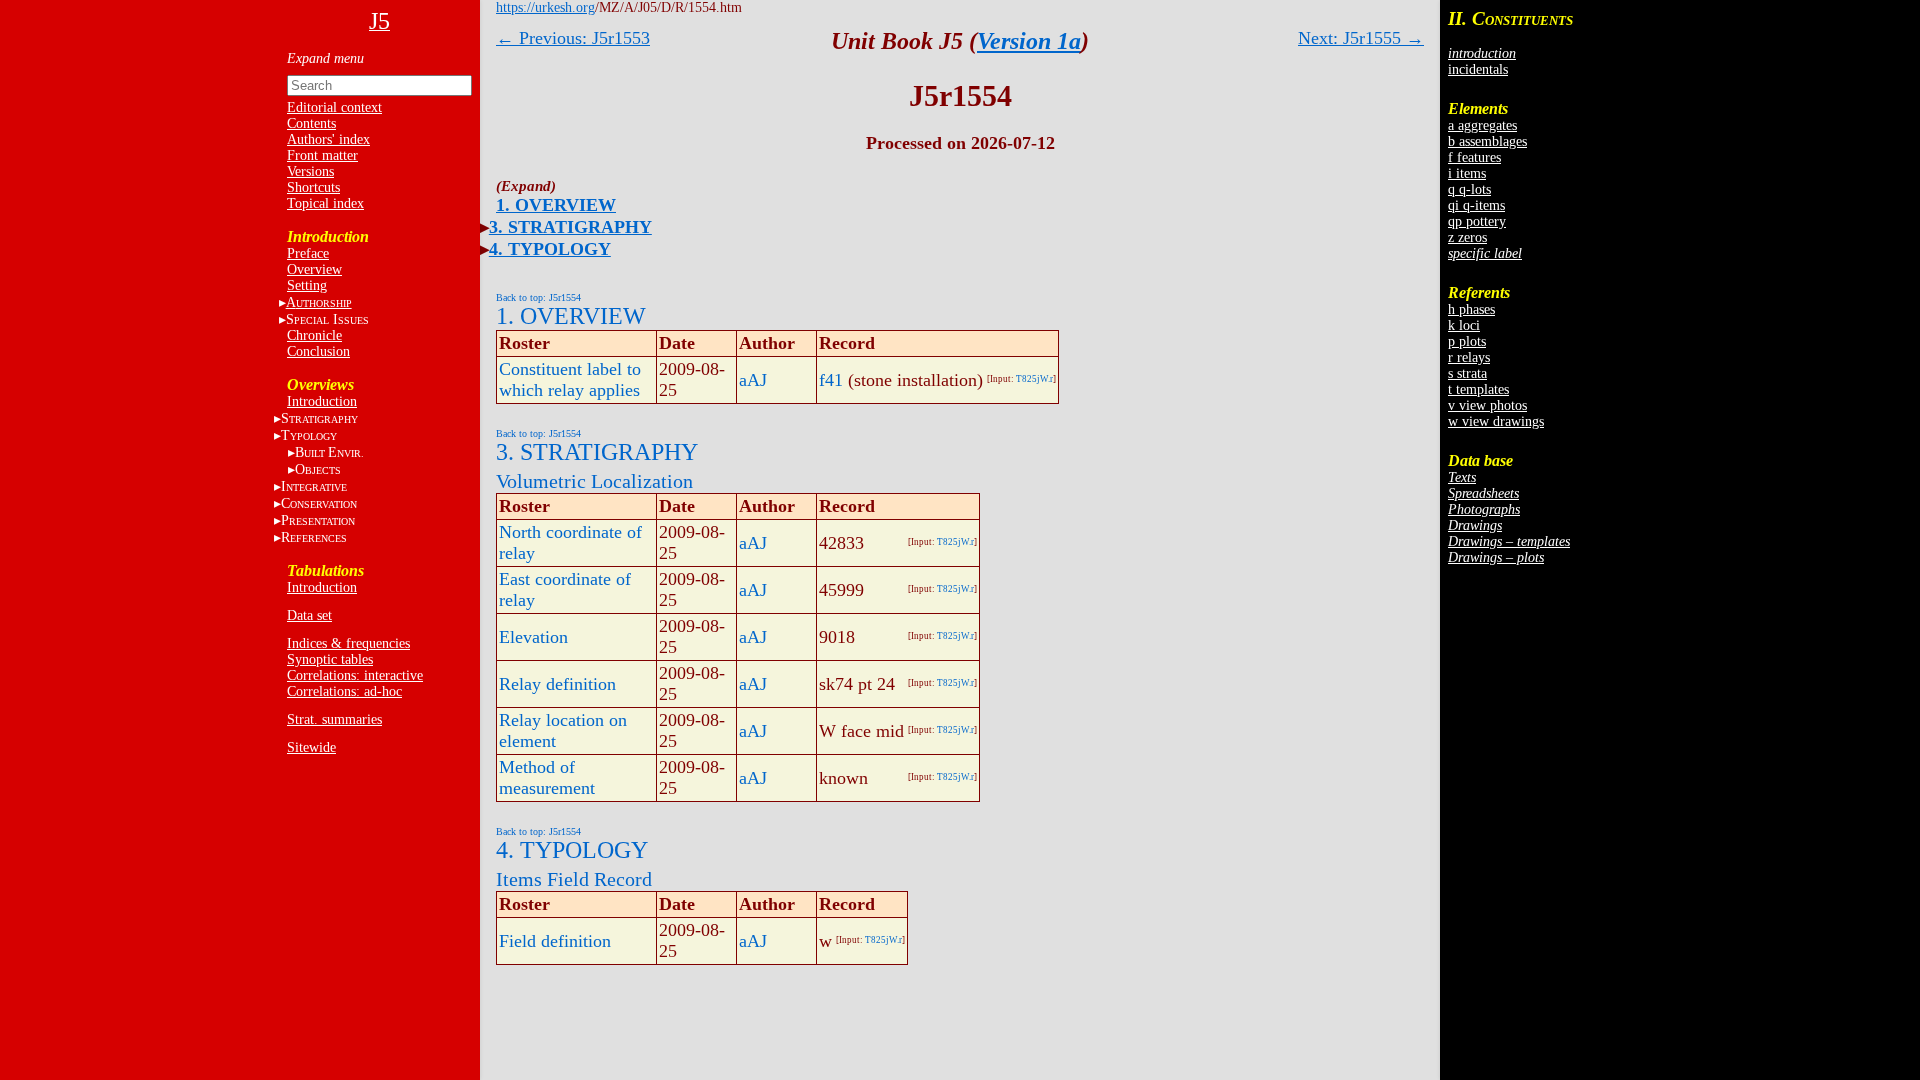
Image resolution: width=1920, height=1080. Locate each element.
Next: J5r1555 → (1361, 38)
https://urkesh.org (545, 7)
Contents (311, 123)
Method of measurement (547, 777)
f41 (831, 380)
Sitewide (311, 747)
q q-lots (1469, 189)
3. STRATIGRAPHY (570, 227)
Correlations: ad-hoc (344, 691)
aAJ (753, 380)
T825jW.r (1034, 379)
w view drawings (1496, 421)
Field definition (555, 941)
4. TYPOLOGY (550, 249)
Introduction (322, 401)
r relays (1469, 357)
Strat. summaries (334, 719)
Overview (314, 269)
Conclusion (318, 351)
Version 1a (1029, 41)
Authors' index (328, 139)
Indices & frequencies (348, 643)
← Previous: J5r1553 (573, 38)
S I (327, 319)
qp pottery (1477, 221)
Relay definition (557, 684)
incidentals (1478, 69)
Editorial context (334, 107)
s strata (1467, 373)
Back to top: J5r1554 (538, 297)
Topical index (325, 203)
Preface (308, 253)
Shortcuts (313, 187)
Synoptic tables (330, 659)
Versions (310, 171)
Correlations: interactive (355, 675)
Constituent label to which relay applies (570, 379)
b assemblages (1487, 141)
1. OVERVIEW (556, 205)
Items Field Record (574, 879)
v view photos (1487, 405)
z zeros (1467, 237)
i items (1467, 173)
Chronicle (314, 335)
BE (329, 452)
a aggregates (1482, 125)
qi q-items (1476, 205)
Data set (309, 615)
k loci (1464, 325)
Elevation (533, 637)
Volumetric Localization (594, 481)
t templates (1478, 389)
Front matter (322, 155)
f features (1474, 157)
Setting (307, 285)
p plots (1467, 341)
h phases (1471, 309)
